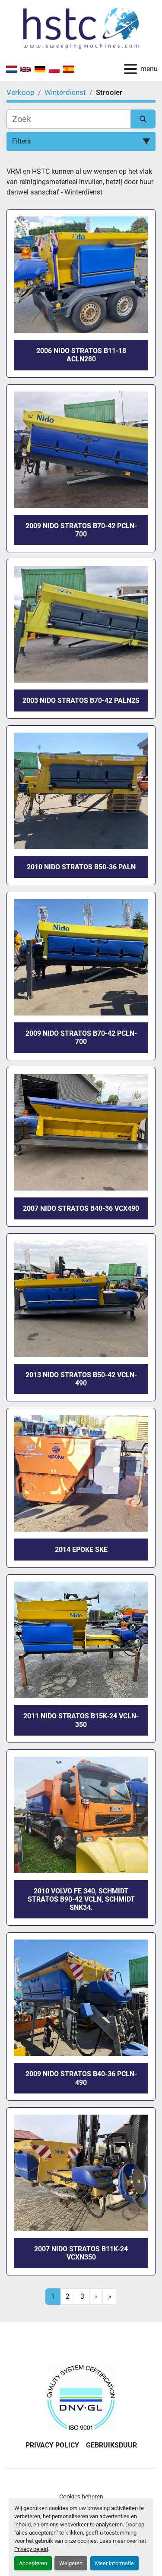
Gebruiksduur (111, 2445)
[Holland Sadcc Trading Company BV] (81, 2397)
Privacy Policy (52, 2445)
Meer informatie (114, 2563)
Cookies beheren (81, 2497)
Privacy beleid (31, 2549)
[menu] (130, 69)
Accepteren (33, 2563)
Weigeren (71, 2563)
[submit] (143, 119)
